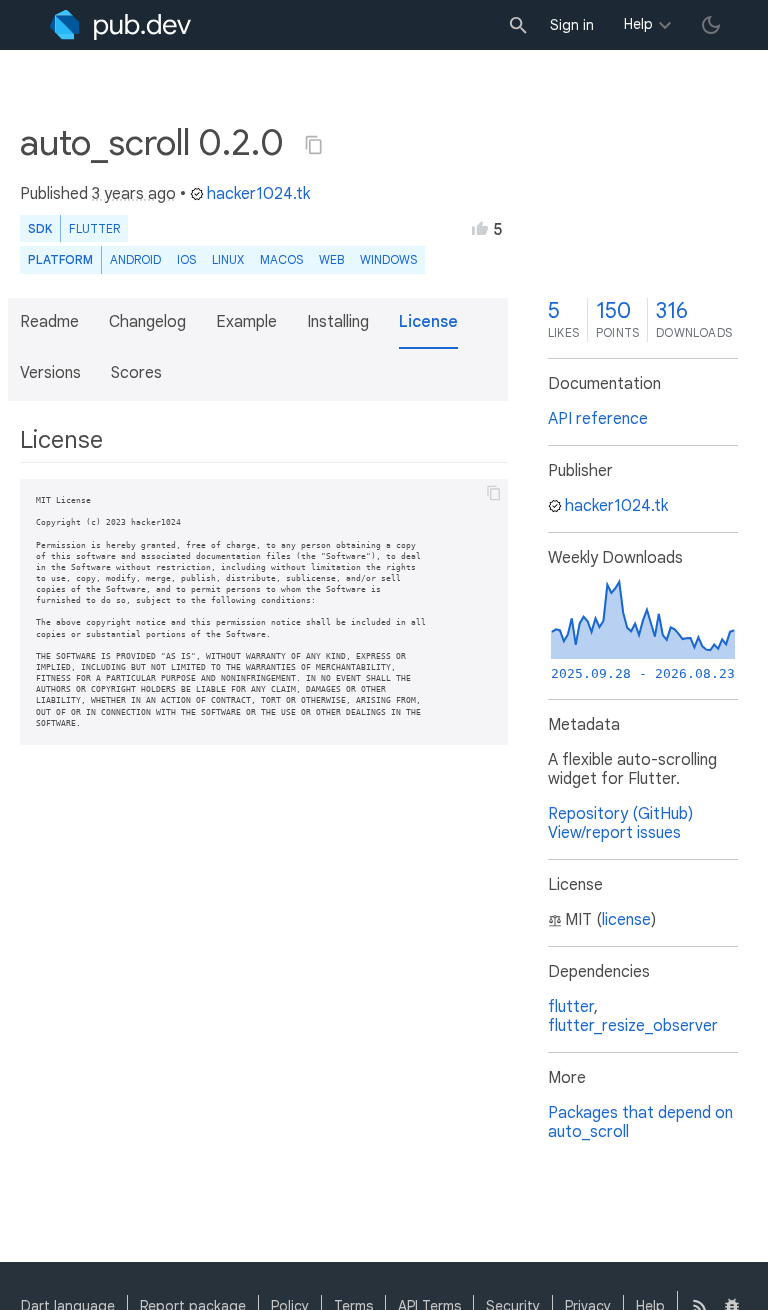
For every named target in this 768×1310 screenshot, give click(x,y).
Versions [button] (50, 373)
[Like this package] (480, 228)
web (331, 259)
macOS (281, 259)
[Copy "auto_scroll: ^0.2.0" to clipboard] (314, 145)
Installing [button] (338, 322)
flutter (571, 1007)
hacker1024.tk (258, 194)
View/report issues (614, 833)
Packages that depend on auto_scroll (640, 1122)
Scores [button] (136, 373)
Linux (228, 259)
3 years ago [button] (134, 194)
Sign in (572, 25)
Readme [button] (49, 322)
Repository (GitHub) (620, 814)
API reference (598, 419)
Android (135, 259)
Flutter (94, 228)
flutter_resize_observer (633, 1026)
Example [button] (246, 322)
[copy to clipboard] (494, 493)
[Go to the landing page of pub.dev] (120, 25)
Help (638, 24)
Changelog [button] (147, 322)
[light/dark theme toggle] (711, 25)
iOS (186, 259)
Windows (388, 259)
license (626, 920)
